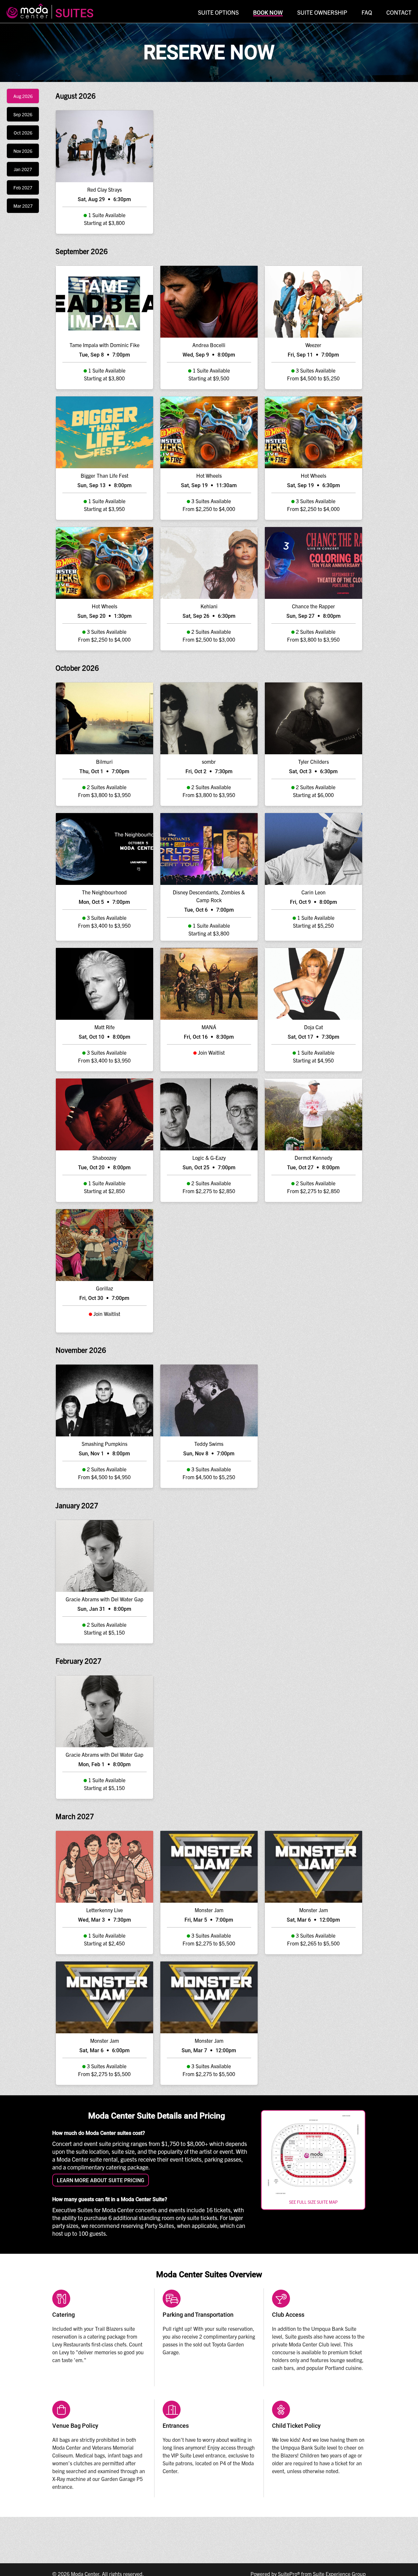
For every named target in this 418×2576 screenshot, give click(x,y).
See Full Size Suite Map (313, 2202)
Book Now (268, 13)
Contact (399, 12)
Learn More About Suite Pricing (101, 2180)
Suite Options (218, 12)
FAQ (367, 12)
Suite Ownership (322, 12)
